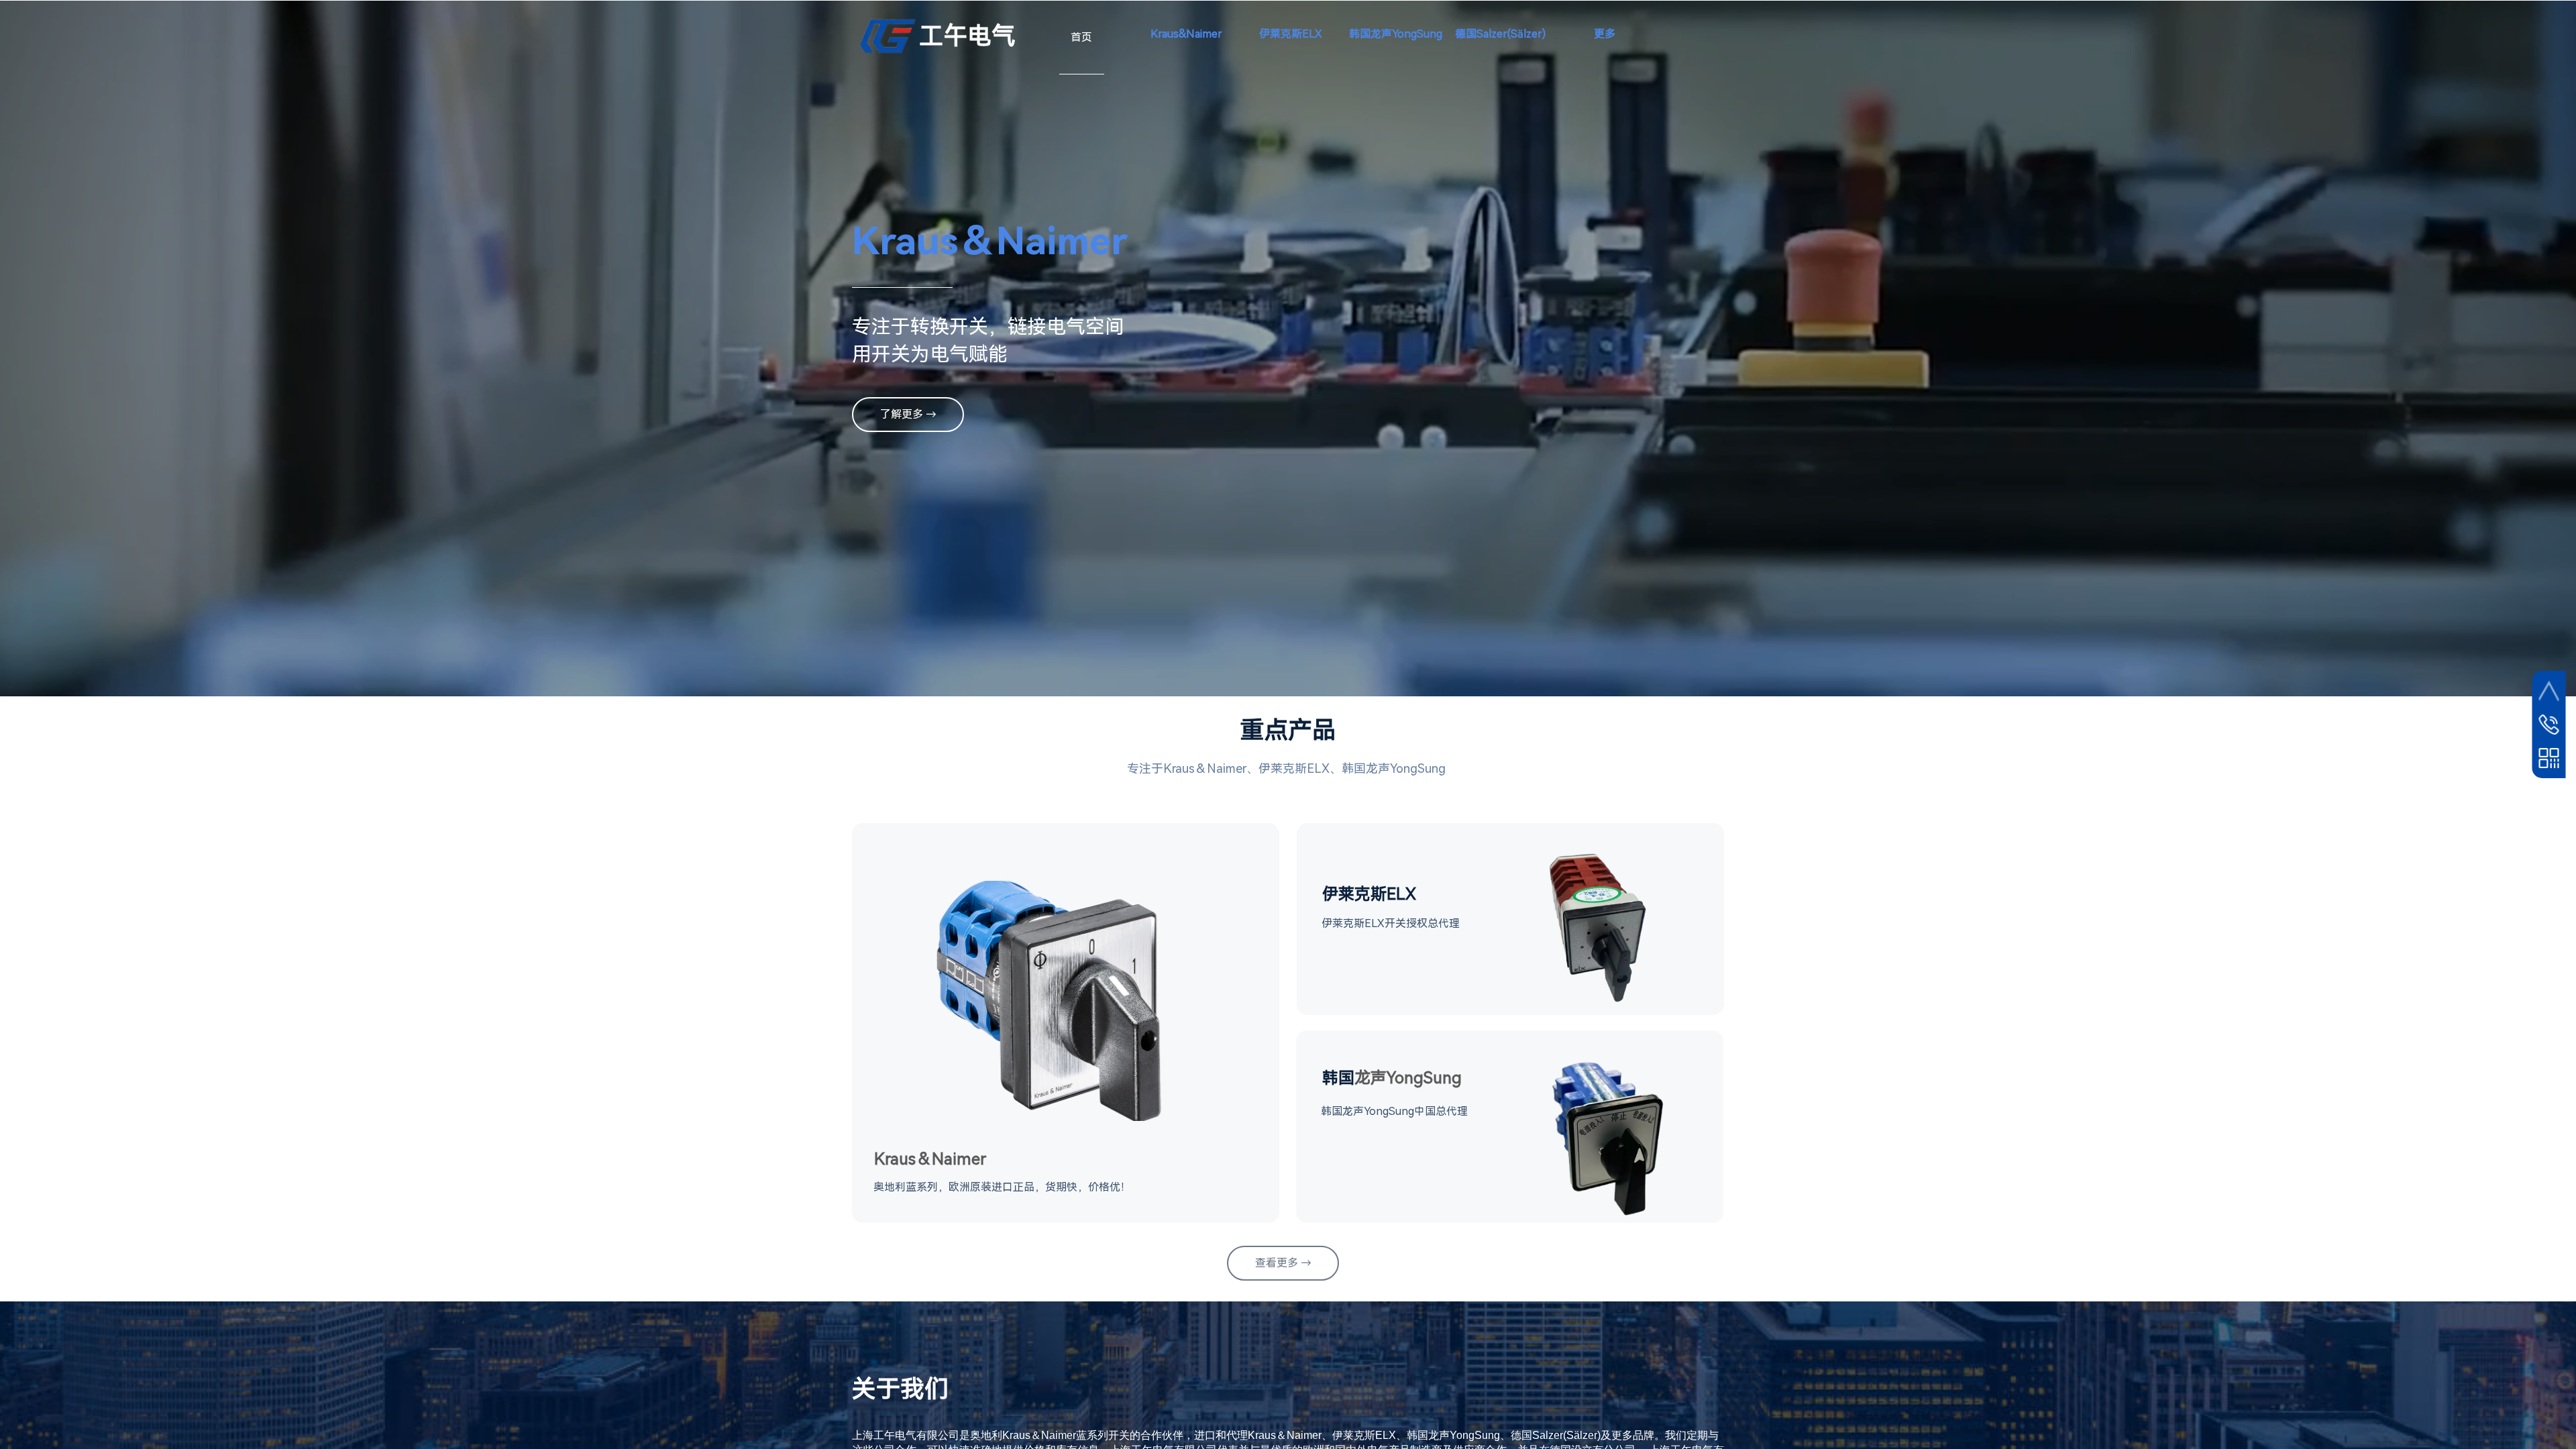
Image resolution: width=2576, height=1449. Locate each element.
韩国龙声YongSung (1396, 34)
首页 (1081, 37)
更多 (1605, 34)
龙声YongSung (1392, 1078)
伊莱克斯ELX (1291, 34)
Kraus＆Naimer (930, 1159)
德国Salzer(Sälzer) (1500, 34)
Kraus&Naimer (1186, 34)
